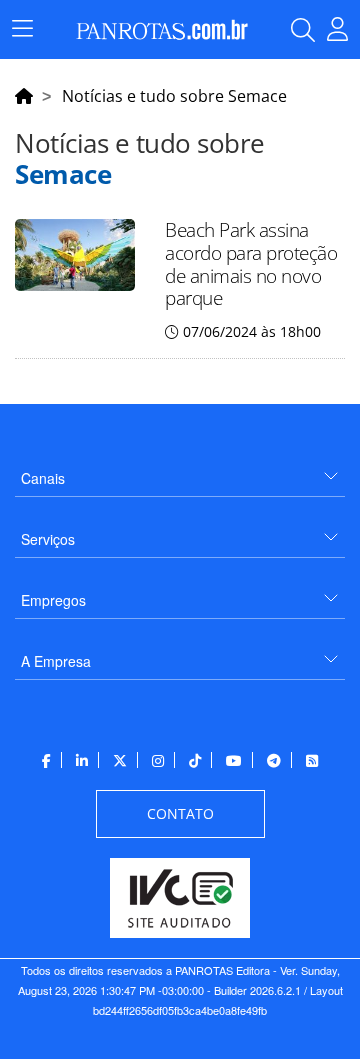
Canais (43, 478)
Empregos (53, 600)
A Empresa (56, 661)
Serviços (48, 539)
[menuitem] (180, 470)
